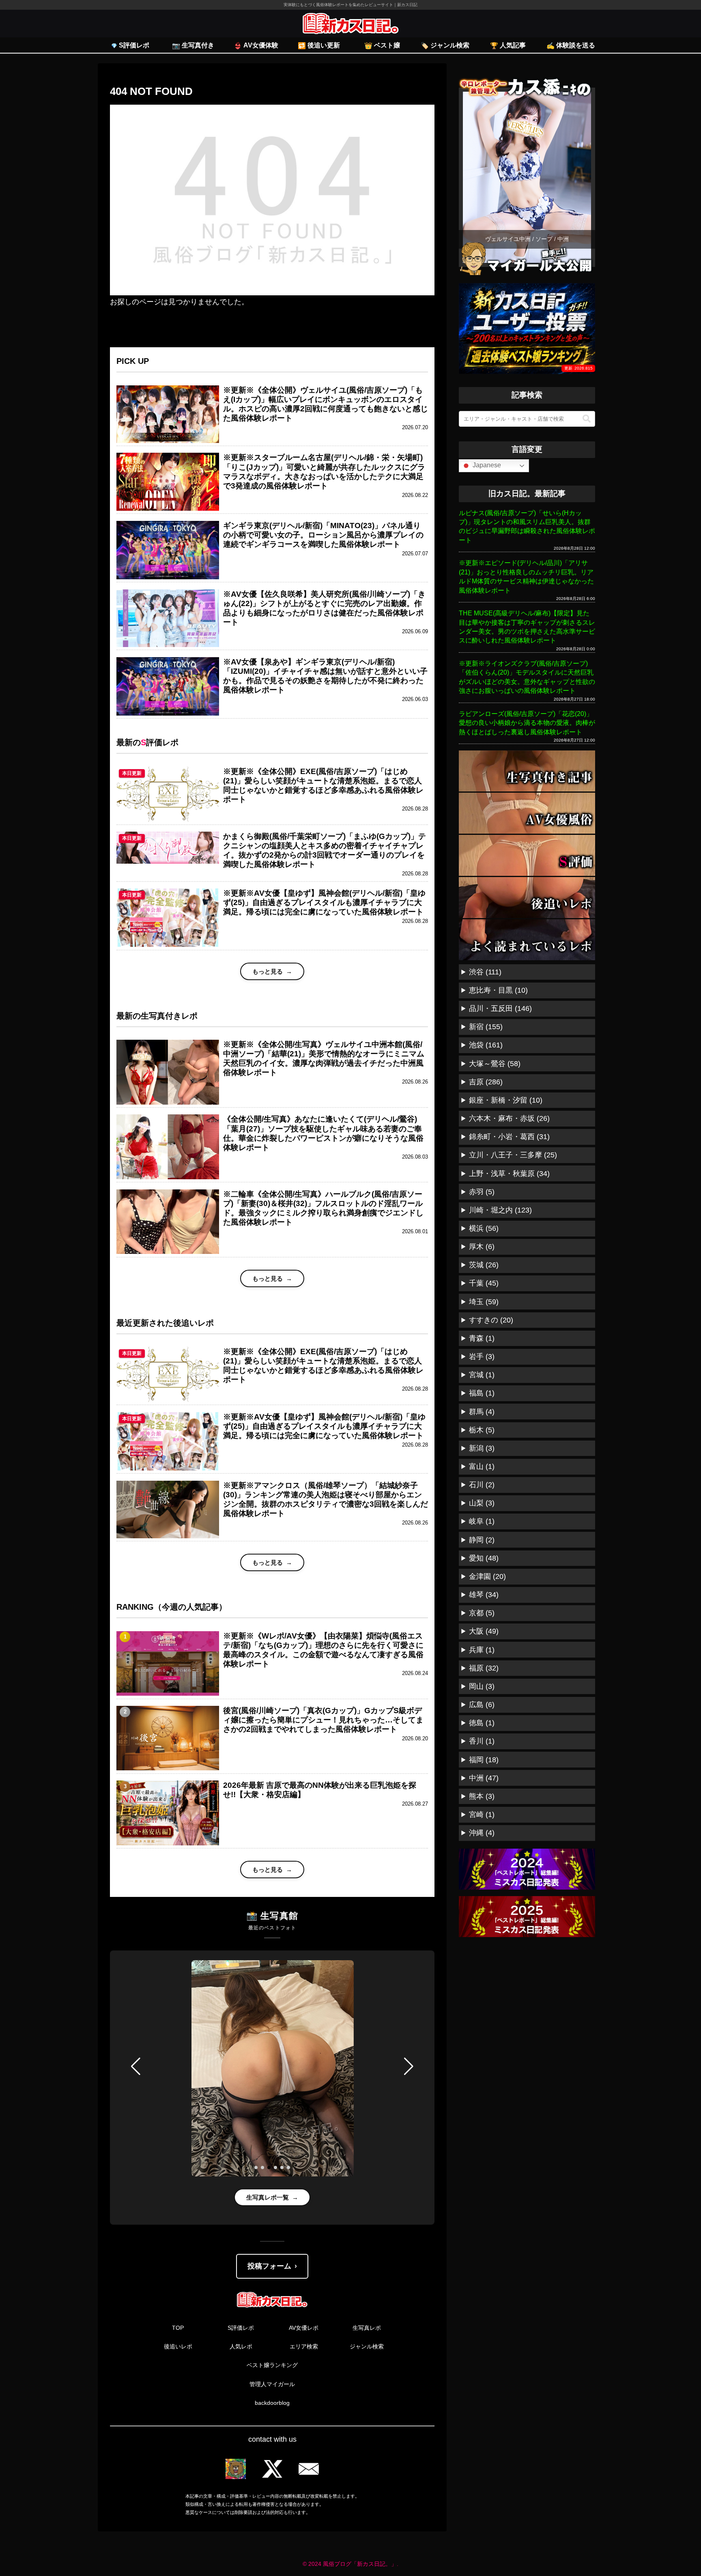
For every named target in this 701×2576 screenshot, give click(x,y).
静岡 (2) (482, 1540)
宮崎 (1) (482, 1815)
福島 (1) (482, 1393)
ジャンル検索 (367, 2346)
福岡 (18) (484, 1760)
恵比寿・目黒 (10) (498, 990)
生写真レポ (367, 2328)
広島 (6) (482, 1705)
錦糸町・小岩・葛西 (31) (509, 1137)
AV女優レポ (304, 2328)
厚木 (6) (482, 1247)
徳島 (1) (482, 1723)
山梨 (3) (482, 1503)
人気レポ (241, 2346)
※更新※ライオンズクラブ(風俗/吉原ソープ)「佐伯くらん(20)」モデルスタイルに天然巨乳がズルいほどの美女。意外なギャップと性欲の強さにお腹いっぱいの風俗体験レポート (527, 677)
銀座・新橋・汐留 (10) (506, 1100)
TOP (178, 2328)
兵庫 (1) (482, 1650)
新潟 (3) (482, 1448)
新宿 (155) (486, 1027)
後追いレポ (178, 2346)
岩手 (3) (482, 1357)
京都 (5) (482, 1613)
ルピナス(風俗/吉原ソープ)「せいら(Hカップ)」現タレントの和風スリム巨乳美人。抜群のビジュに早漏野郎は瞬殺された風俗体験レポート (527, 527)
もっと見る (268, 971)
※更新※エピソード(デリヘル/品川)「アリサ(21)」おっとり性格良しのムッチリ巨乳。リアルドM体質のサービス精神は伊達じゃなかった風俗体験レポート (526, 576)
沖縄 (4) (482, 1833)
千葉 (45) (484, 1283)
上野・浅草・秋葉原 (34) (509, 1174)
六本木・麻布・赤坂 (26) (509, 1118)
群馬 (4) (482, 1412)
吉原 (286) (486, 1082)
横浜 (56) (484, 1228)
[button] (136, 2066)
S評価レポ (241, 2328)
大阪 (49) (484, 1631)
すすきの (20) (491, 1320)
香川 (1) (482, 1741)
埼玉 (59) (484, 1302)
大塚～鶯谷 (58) (495, 1064)
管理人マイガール (272, 2384)
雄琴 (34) (484, 1595)
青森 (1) (482, 1338)
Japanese (486, 465)
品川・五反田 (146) (500, 1008)
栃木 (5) (482, 1430)
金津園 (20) (487, 1576)
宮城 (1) (482, 1375)
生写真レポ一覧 (268, 2197)
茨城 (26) (484, 1265)
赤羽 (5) (482, 1192)
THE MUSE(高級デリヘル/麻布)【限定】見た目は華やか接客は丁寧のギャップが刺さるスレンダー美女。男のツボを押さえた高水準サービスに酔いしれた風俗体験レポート (527, 627)
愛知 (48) (484, 1558)
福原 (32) (484, 1668)
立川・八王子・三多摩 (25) (513, 1155)
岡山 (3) (482, 1686)
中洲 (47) (484, 1778)
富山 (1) (482, 1466)
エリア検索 (304, 2346)
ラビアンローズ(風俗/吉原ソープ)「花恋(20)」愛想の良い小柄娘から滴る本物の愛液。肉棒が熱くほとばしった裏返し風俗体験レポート (527, 723)
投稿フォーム (269, 2266)
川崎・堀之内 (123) (500, 1210)
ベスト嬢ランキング (272, 2365)
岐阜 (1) (482, 1521)
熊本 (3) (482, 1796)
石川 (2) (482, 1485)
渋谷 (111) (485, 972)
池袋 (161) (486, 1045)
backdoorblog (272, 2403)
